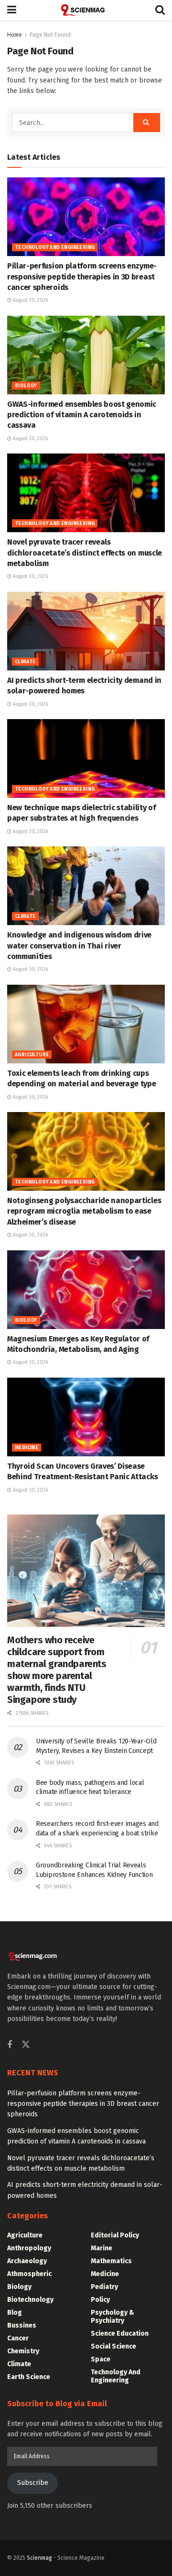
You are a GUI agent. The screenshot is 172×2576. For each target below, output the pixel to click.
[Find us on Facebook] (10, 2045)
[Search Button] (160, 10)
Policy (100, 2300)
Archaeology (27, 2261)
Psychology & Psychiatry (113, 2317)
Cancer (18, 2338)
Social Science (113, 2346)
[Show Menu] (12, 10)
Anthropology (29, 2248)
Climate (25, 662)
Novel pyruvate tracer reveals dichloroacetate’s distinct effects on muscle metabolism (85, 553)
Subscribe (33, 2483)
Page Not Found (50, 35)
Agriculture (32, 1055)
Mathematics (111, 2261)
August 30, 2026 (30, 300)
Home (15, 35)
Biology (26, 386)
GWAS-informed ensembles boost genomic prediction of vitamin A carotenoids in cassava (82, 415)
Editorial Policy (115, 2235)
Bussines (22, 2325)
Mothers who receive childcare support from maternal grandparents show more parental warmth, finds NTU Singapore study (57, 1670)
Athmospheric (29, 2274)
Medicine (27, 1448)
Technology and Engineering (55, 247)
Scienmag (39, 2558)
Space (101, 2359)
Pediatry (104, 2287)
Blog (15, 2313)
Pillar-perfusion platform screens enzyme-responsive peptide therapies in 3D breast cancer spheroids (82, 277)
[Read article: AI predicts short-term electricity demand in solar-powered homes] (86, 631)
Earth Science (29, 2377)
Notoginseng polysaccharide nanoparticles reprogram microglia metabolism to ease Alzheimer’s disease (84, 1211)
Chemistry (23, 2351)
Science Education (120, 2334)
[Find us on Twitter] (26, 2045)
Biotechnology (30, 2300)
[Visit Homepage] (86, 10)
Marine (102, 2248)
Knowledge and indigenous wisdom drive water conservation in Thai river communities (79, 946)
